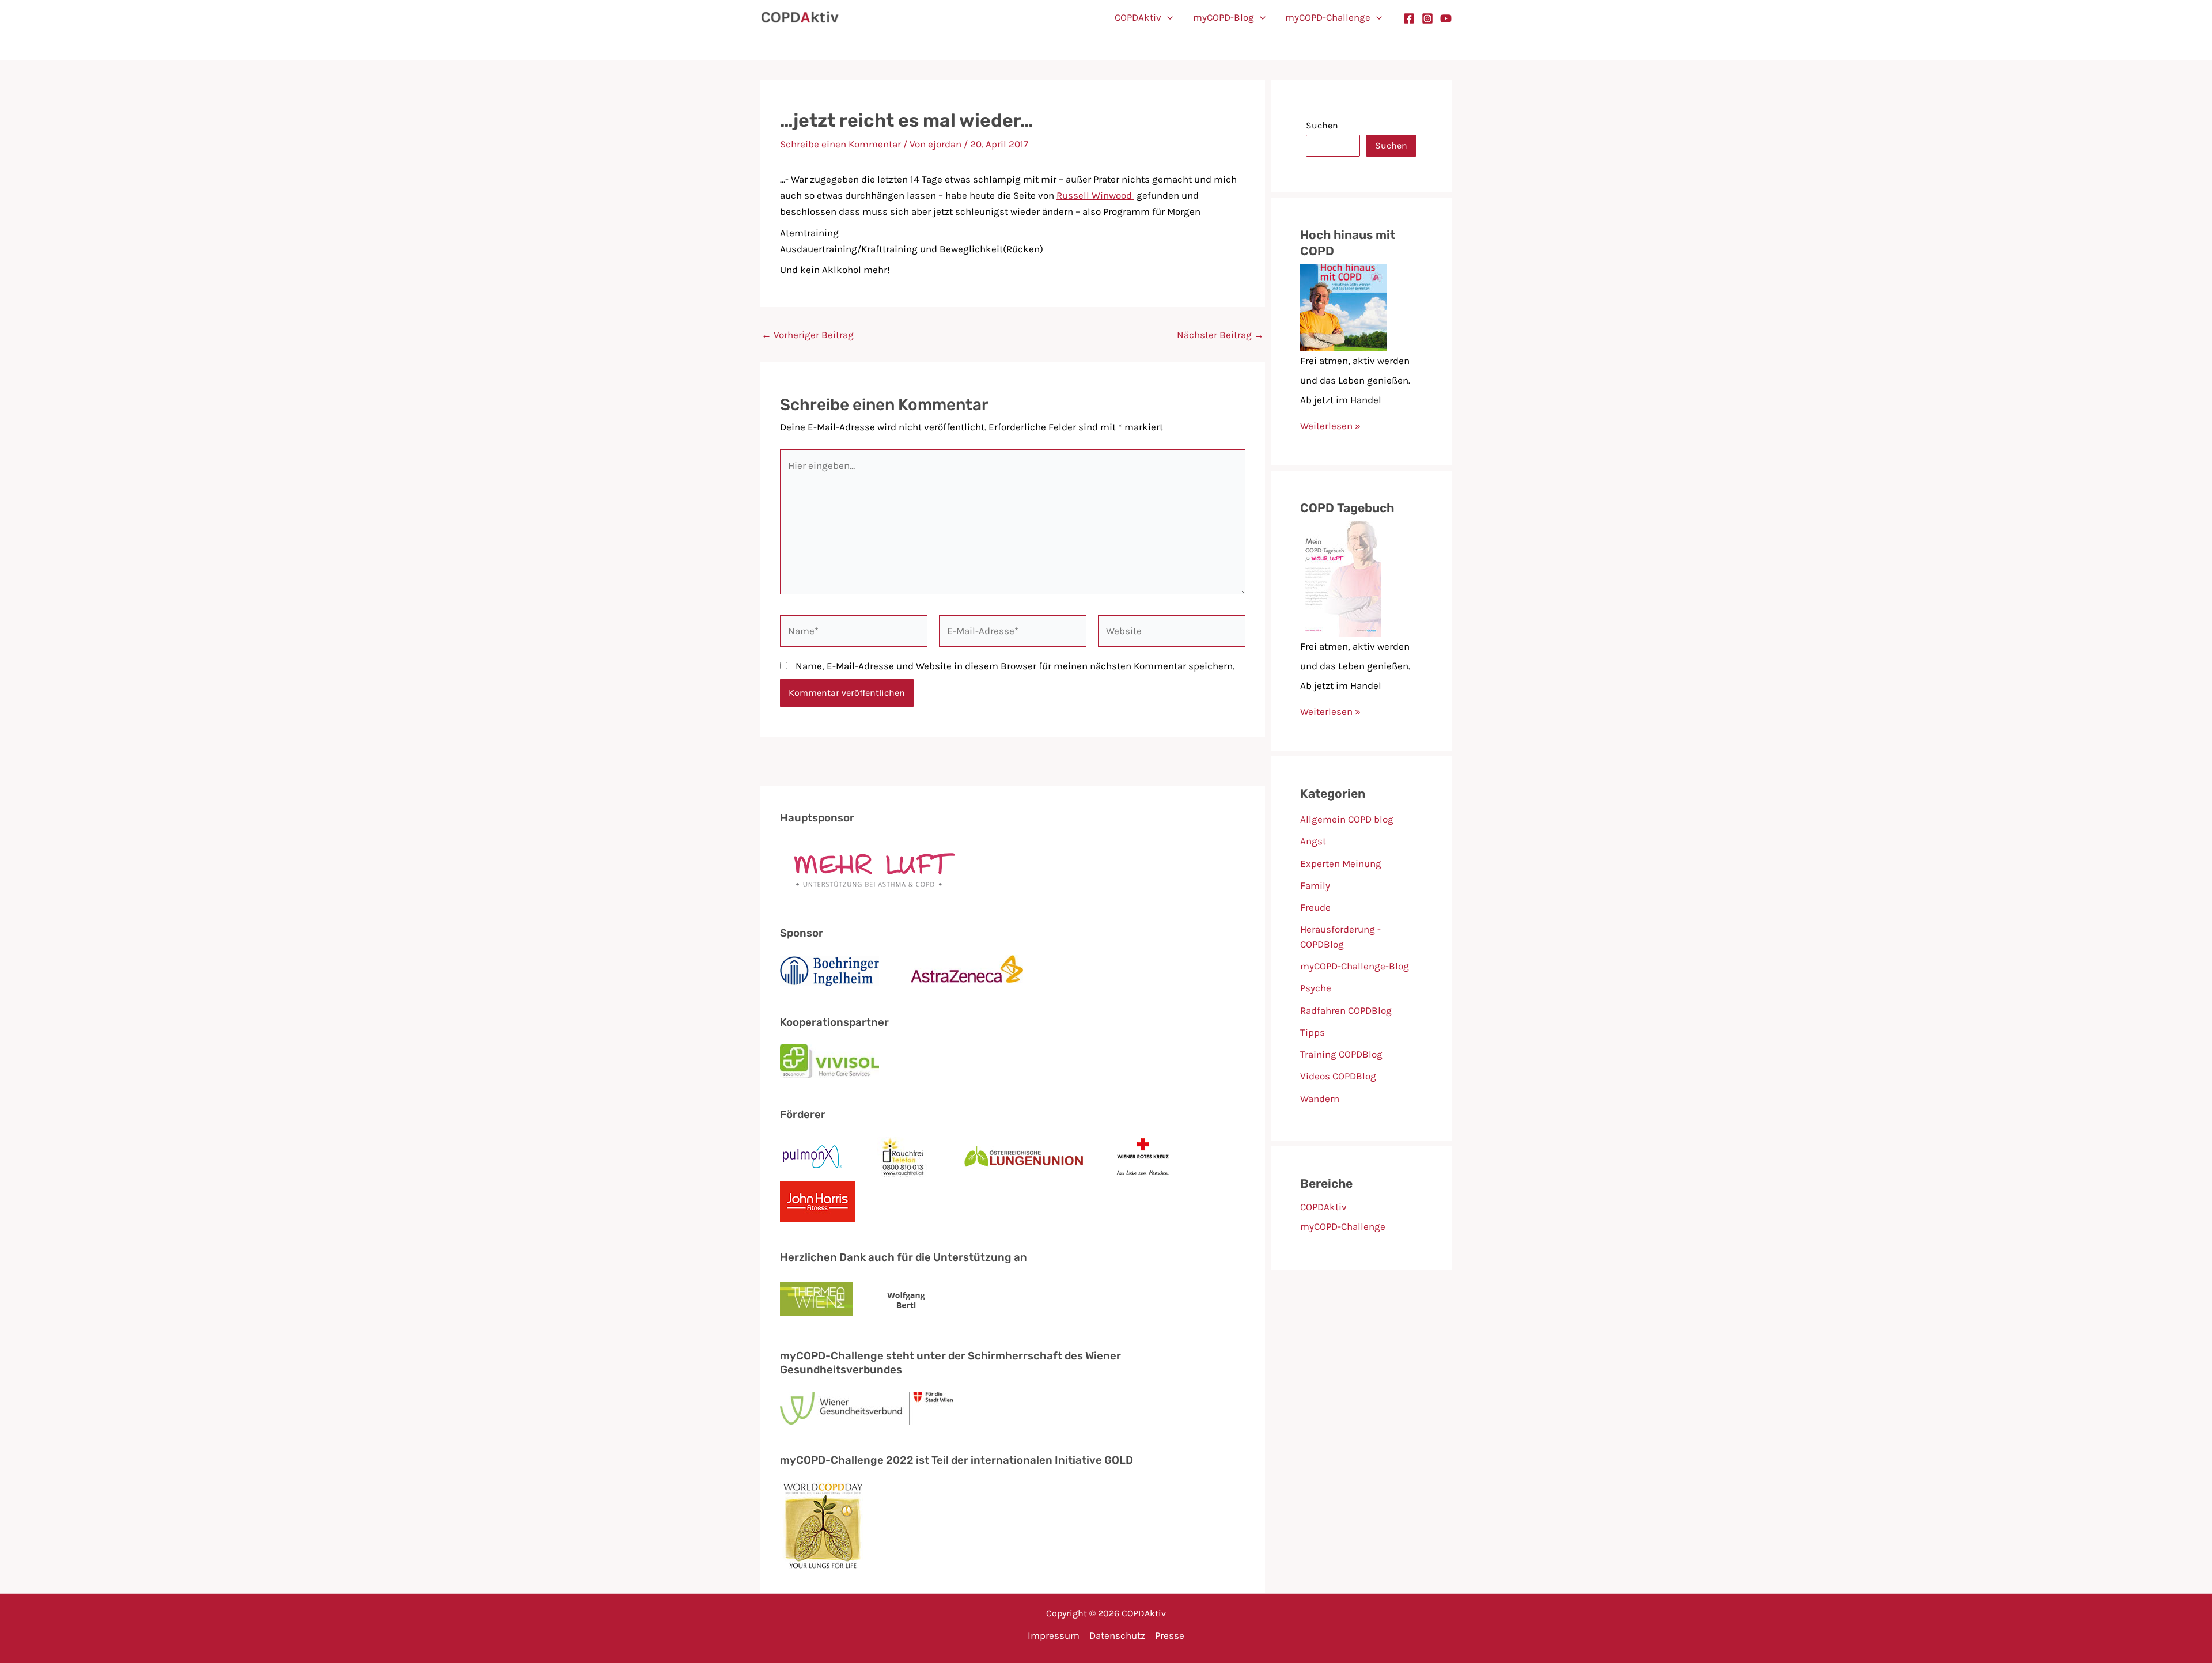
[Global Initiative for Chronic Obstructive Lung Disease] (823, 1526)
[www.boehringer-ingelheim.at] (829, 971)
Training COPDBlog (1341, 1054)
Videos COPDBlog (1338, 1076)
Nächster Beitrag (1220, 335)
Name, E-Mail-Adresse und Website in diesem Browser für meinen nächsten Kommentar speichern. (1015, 666)
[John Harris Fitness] (817, 1202)
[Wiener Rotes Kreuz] (1143, 1157)
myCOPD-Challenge (1328, 17)
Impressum (1054, 1635)
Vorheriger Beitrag (808, 335)
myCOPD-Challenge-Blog (1355, 966)
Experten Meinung (1341, 863)
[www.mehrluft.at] (869, 869)
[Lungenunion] (1024, 1157)
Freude (1315, 907)
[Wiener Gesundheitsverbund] (866, 1408)
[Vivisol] (829, 1061)
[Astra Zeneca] (967, 971)
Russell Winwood (1095, 195)
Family (1315, 885)
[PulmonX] (813, 1157)
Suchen (1322, 125)
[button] (1167, 17)
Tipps (1313, 1032)
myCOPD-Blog (1224, 17)
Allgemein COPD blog (1347, 819)
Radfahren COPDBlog (1346, 1010)
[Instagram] (1427, 18)
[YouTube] (1446, 18)
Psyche (1316, 988)
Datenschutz (1117, 1635)
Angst (1313, 841)
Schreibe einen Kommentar (840, 144)
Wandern (1320, 1098)
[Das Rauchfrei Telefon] (904, 1157)
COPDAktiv (1138, 17)
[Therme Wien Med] (817, 1301)
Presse (1170, 1635)
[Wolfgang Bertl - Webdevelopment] (906, 1300)
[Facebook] (1409, 18)
